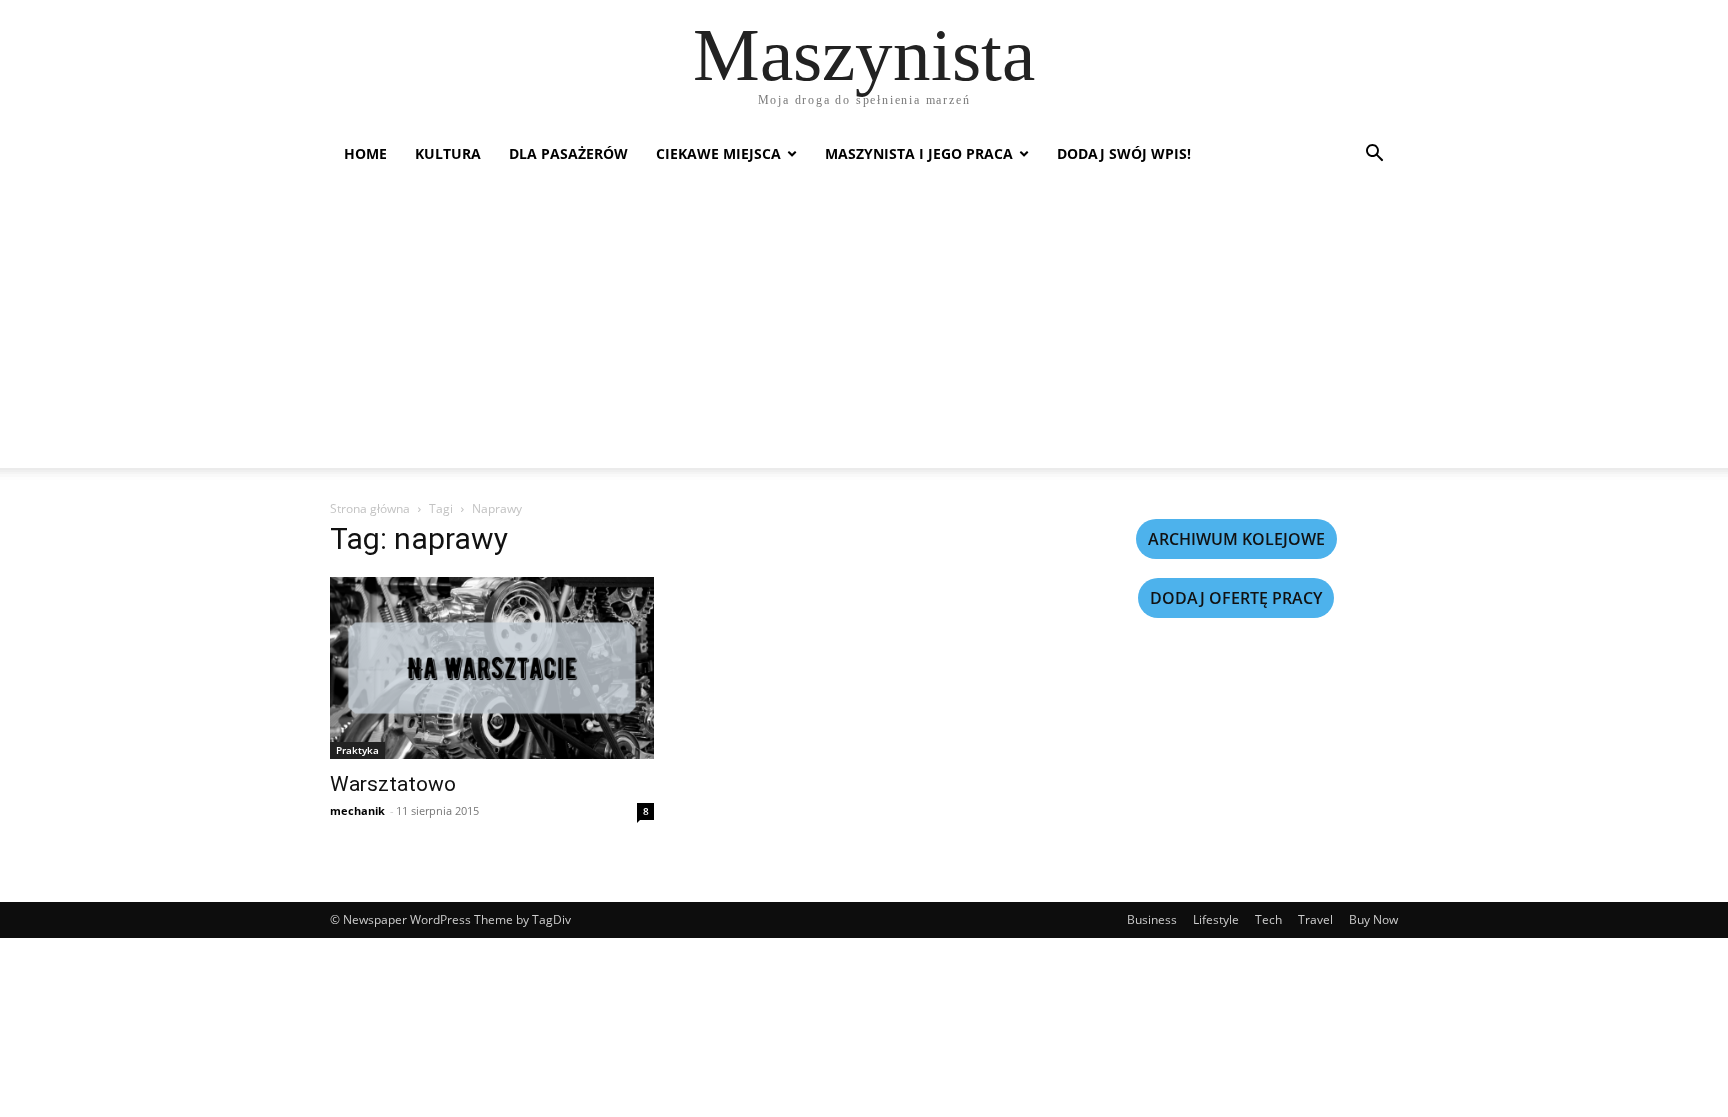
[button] (1374, 155)
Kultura (448, 153)
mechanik (357, 810)
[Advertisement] (864, 328)
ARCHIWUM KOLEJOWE (1236, 539)
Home (365, 153)
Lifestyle (1216, 919)
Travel (1315, 919)
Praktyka (357, 750)
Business (1152, 919)
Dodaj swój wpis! (1124, 153)
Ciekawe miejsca (718, 153)
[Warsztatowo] (492, 668)
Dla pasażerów (568, 153)
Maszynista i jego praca (919, 153)
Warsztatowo (393, 784)
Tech (1268, 919)
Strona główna (370, 508)
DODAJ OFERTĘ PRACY (1236, 598)
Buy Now (1373, 919)
